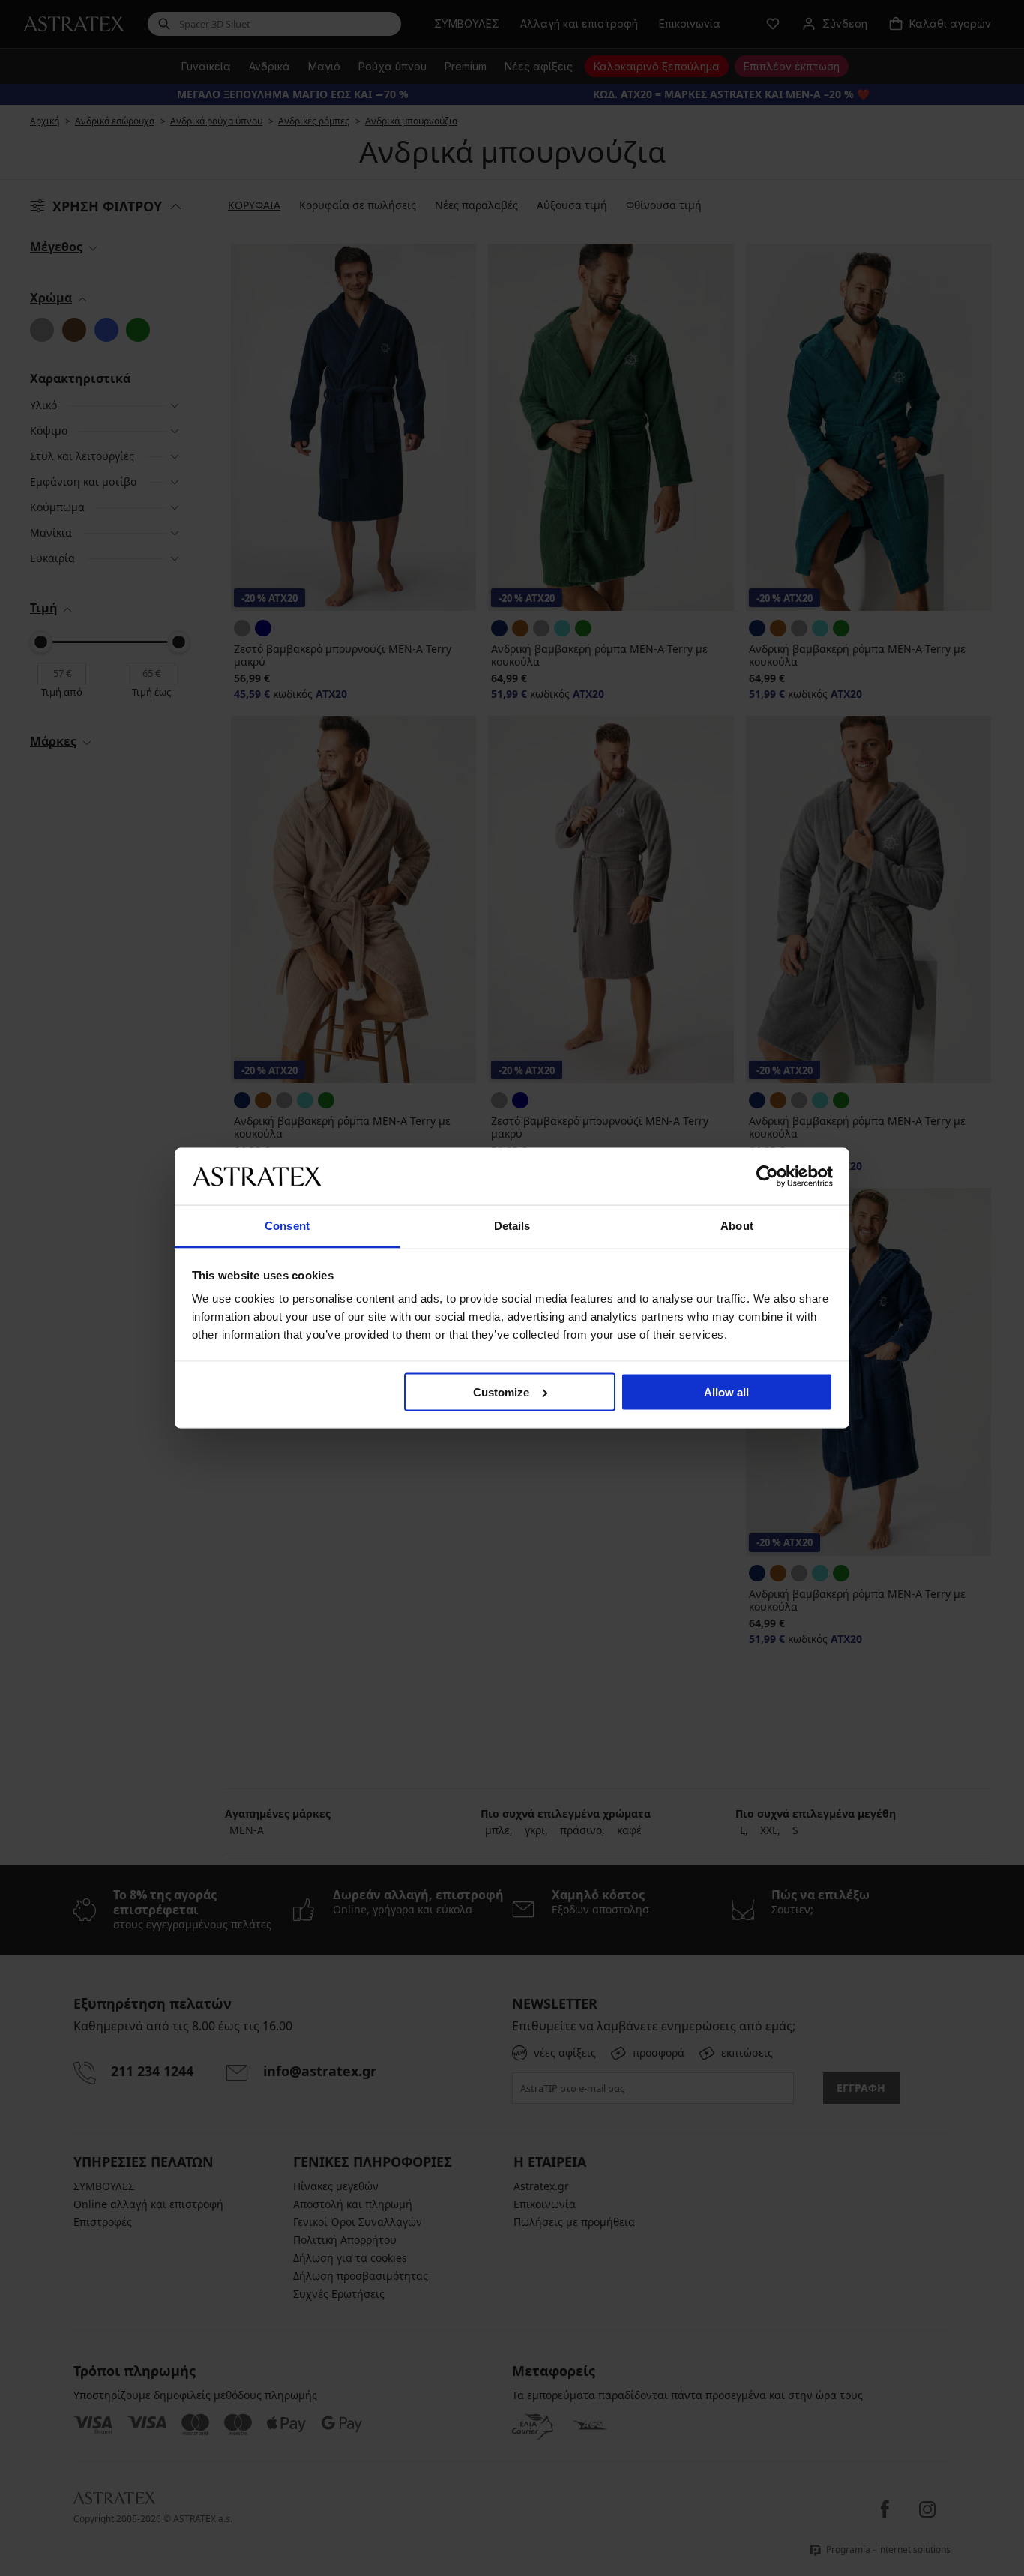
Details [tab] (512, 1226)
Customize (501, 1391)
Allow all (726, 1391)
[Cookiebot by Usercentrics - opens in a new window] (767, 1176)
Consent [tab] (287, 1226)
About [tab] (737, 1226)
